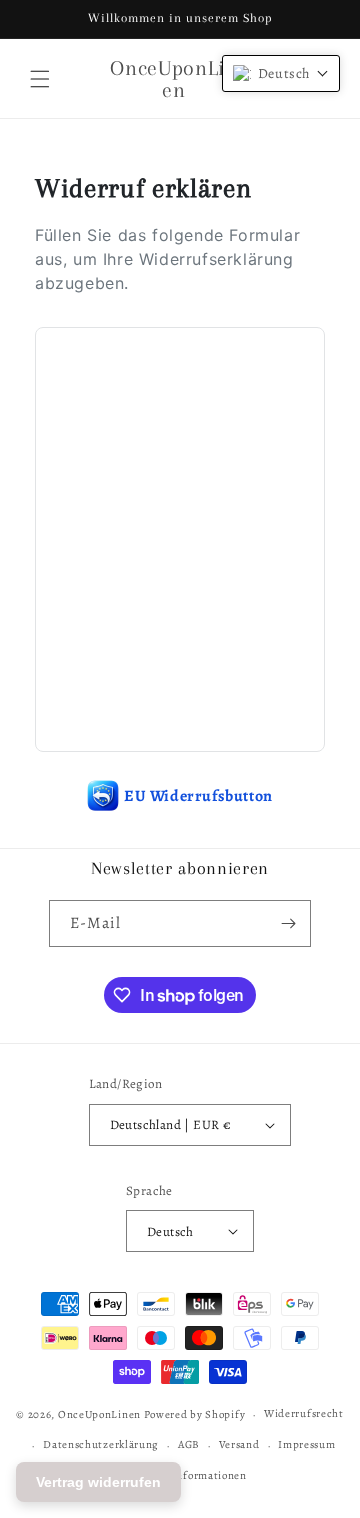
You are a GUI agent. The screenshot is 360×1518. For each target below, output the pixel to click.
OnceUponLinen (99, 1414)
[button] (40, 79)
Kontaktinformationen (189, 1475)
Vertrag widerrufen (98, 1482)
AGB (189, 1444)
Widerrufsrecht (304, 1413)
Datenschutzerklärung (101, 1444)
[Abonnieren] (288, 923)
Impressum (306, 1444)
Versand (239, 1444)
